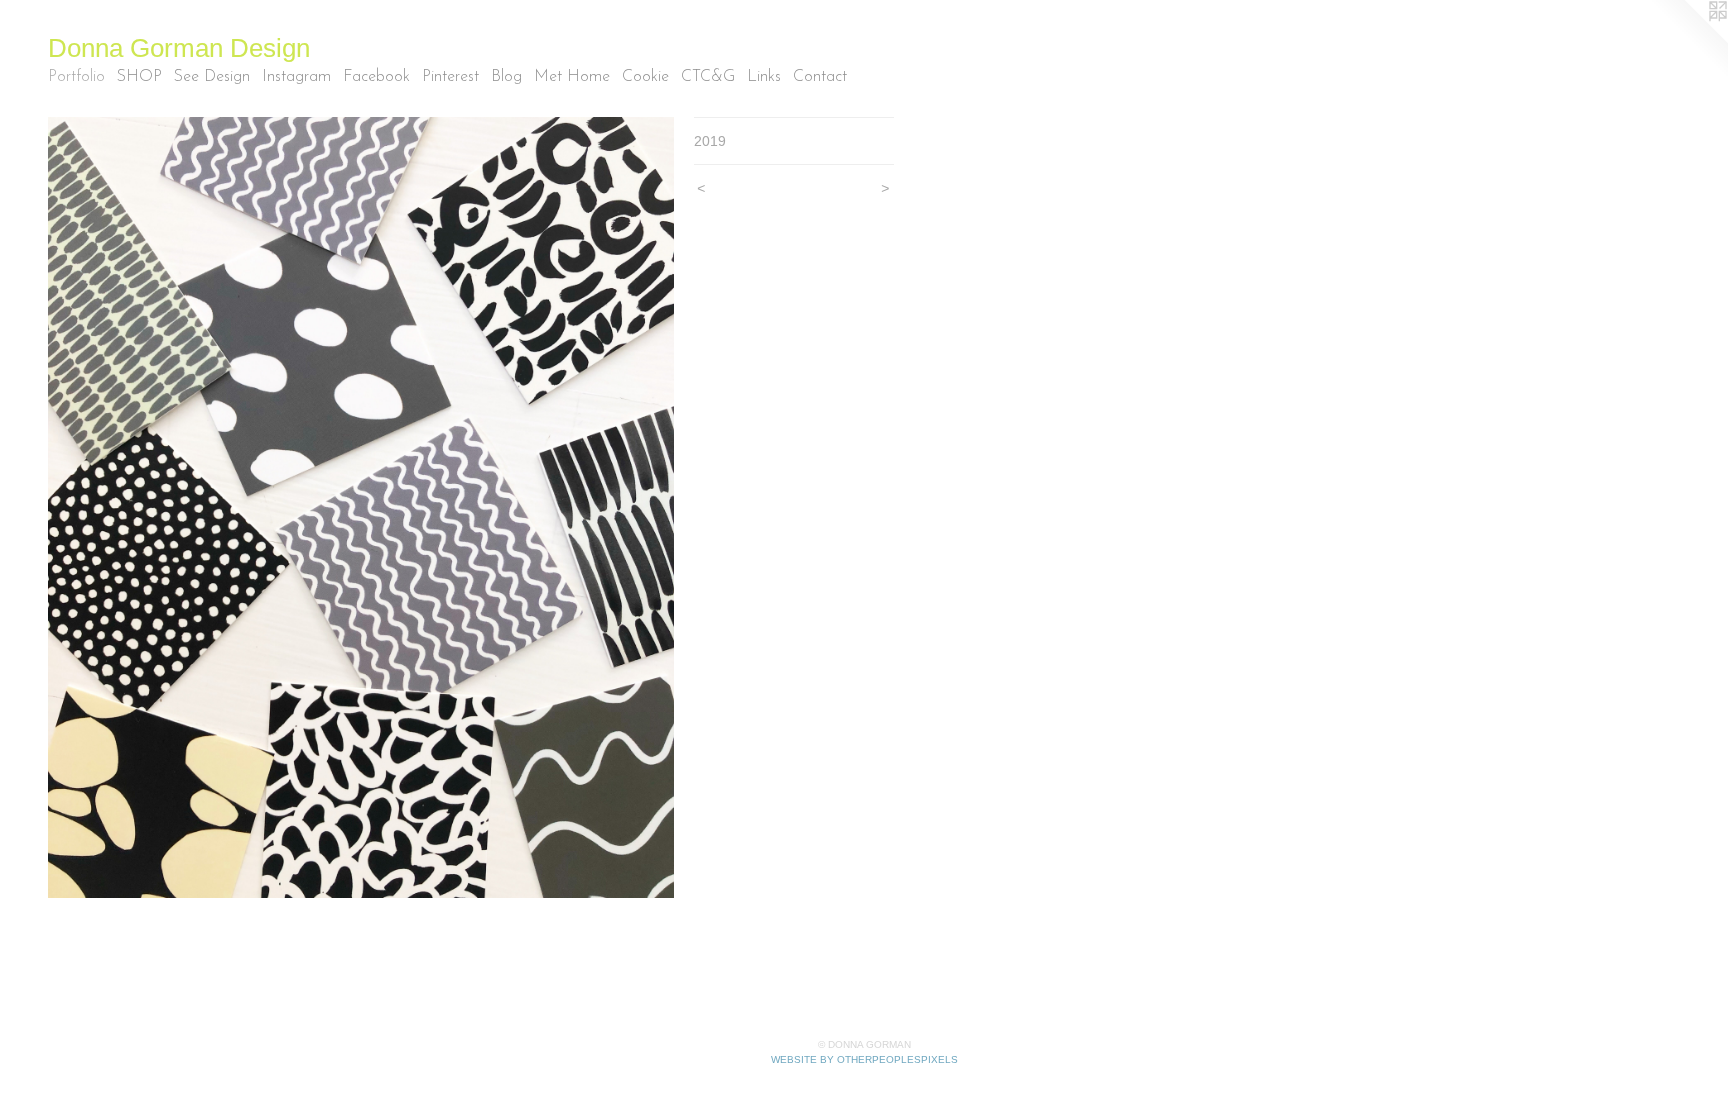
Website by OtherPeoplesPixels (864, 1059)
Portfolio (76, 77)
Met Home (572, 77)
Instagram (296, 77)
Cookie (645, 77)
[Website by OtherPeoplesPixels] (1688, 40)
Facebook (376, 77)
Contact (820, 77)
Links (764, 77)
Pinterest (450, 77)
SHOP (139, 77)
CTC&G (708, 77)
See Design (212, 77)
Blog (506, 77)
